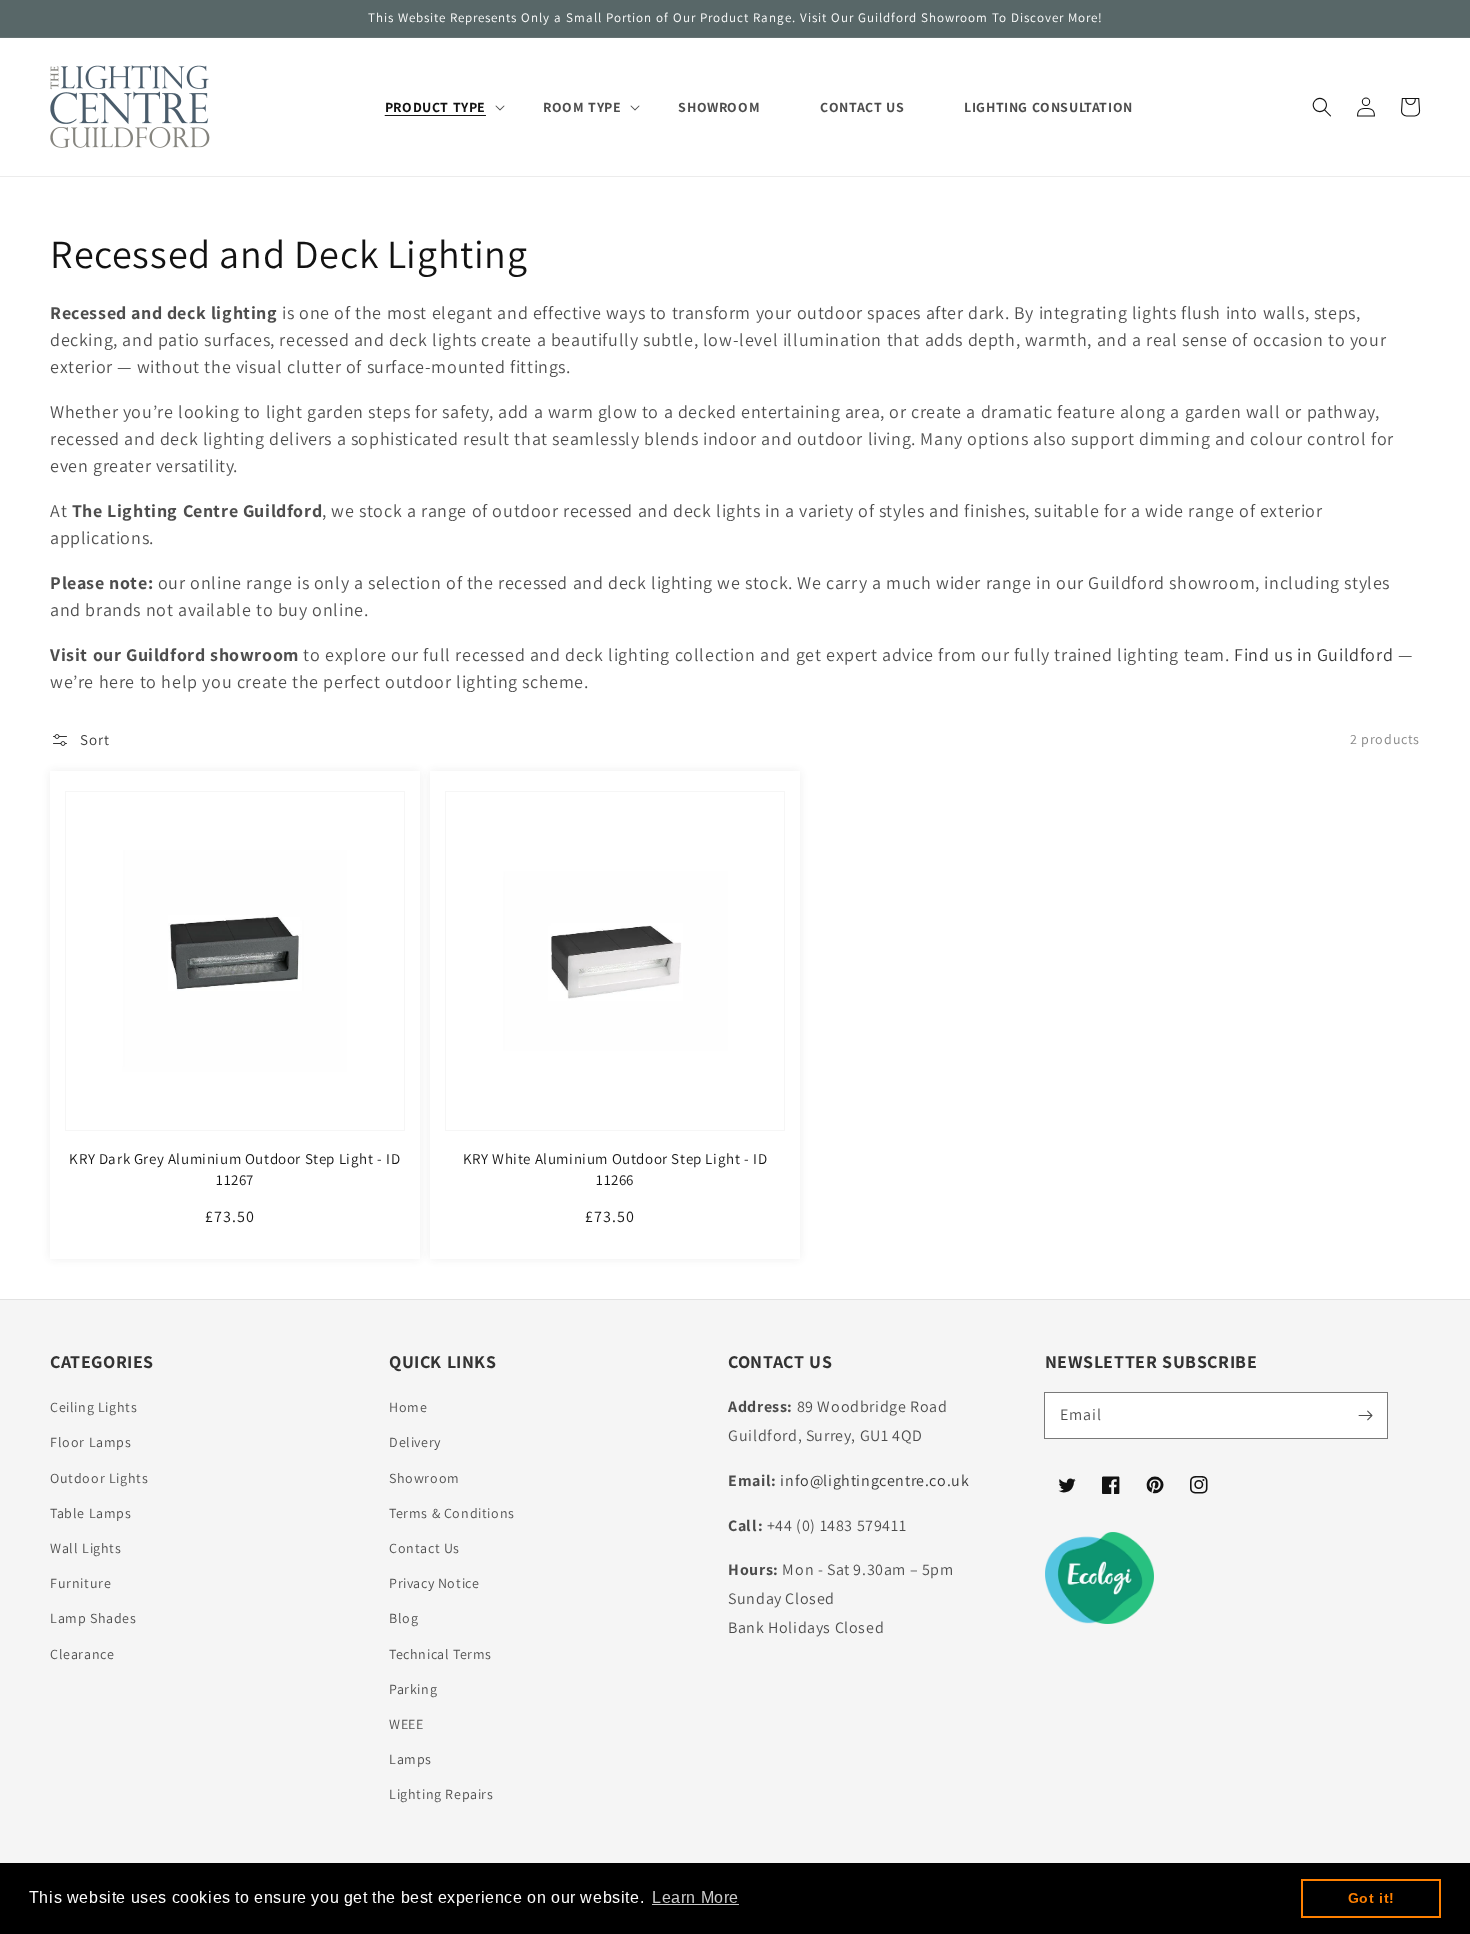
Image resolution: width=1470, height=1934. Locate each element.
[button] (1322, 107)
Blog (403, 1618)
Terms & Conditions (452, 1513)
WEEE (406, 1724)
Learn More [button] (695, 1897)
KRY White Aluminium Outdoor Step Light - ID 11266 (615, 1169)
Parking (413, 1689)
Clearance (82, 1654)
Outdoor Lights (99, 1478)
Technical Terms (440, 1654)
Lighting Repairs (441, 1794)
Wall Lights (86, 1548)
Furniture (80, 1583)
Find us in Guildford (1313, 654)
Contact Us (424, 1548)
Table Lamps (91, 1513)
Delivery (415, 1442)
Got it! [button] (1371, 1898)
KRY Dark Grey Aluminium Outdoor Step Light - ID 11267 (234, 1169)
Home (408, 1407)
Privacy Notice (434, 1583)
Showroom (424, 1478)
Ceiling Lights (93, 1407)
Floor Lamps (91, 1442)
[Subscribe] (1365, 1415)
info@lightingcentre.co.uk (874, 1480)
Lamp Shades (93, 1618)
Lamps (410, 1759)
